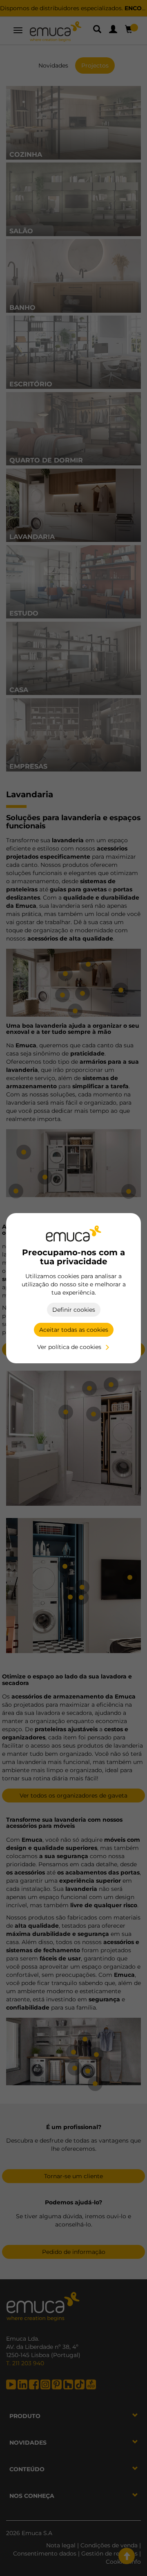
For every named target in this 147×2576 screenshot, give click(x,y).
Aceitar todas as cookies (74, 1330)
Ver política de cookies (69, 1347)
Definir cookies (74, 1310)
